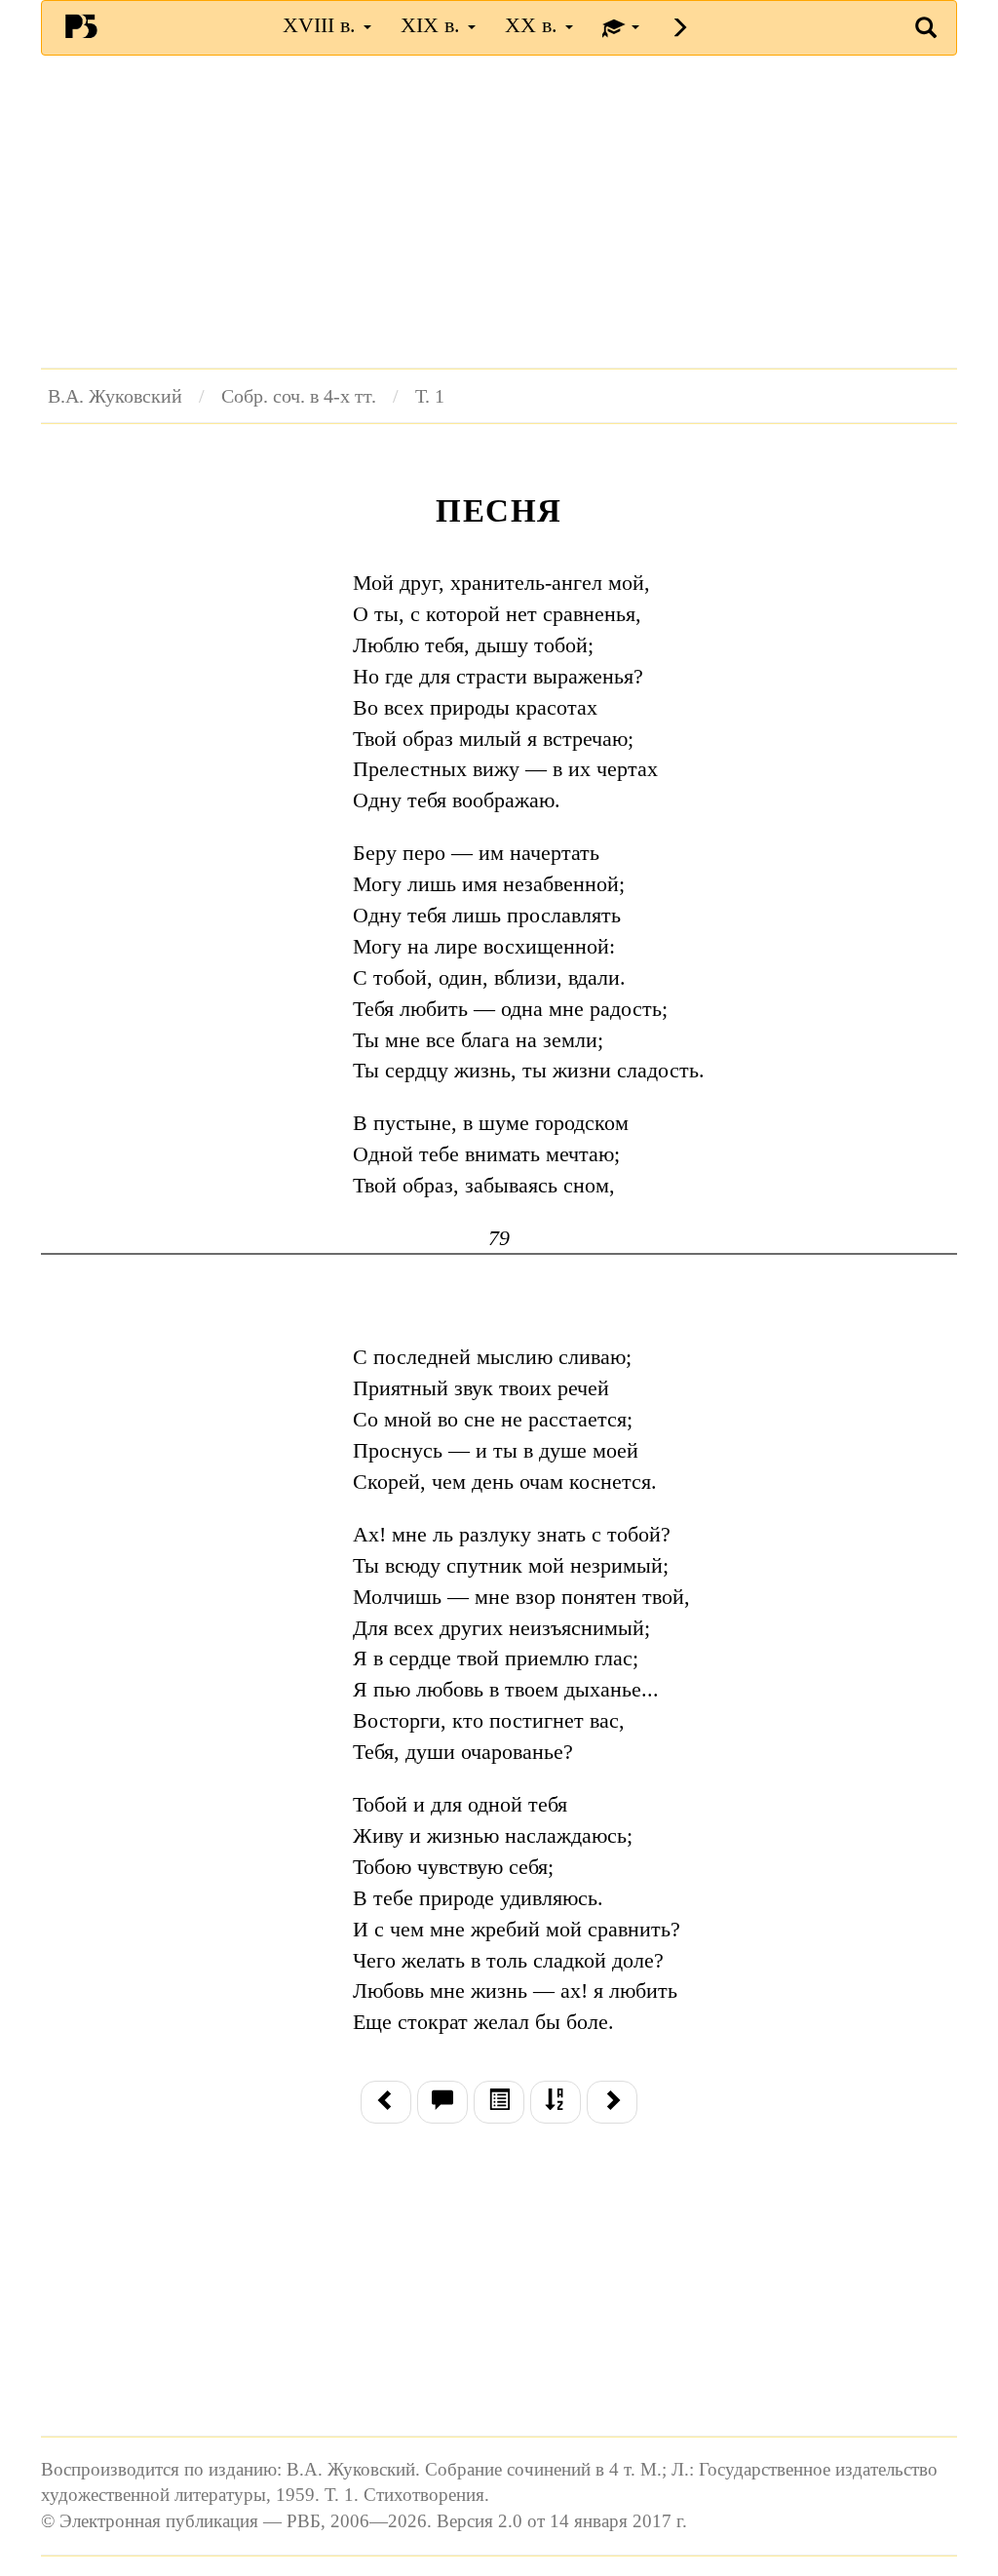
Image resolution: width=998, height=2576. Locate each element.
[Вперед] (612, 2102)
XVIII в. (322, 25)
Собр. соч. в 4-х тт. (299, 396)
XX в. (534, 25)
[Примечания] (442, 2102)
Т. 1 (430, 396)
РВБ (81, 25)
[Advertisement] (499, 212)
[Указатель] (556, 2102)
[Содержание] (499, 2102)
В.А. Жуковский (115, 396)
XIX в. (433, 25)
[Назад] (386, 2102)
